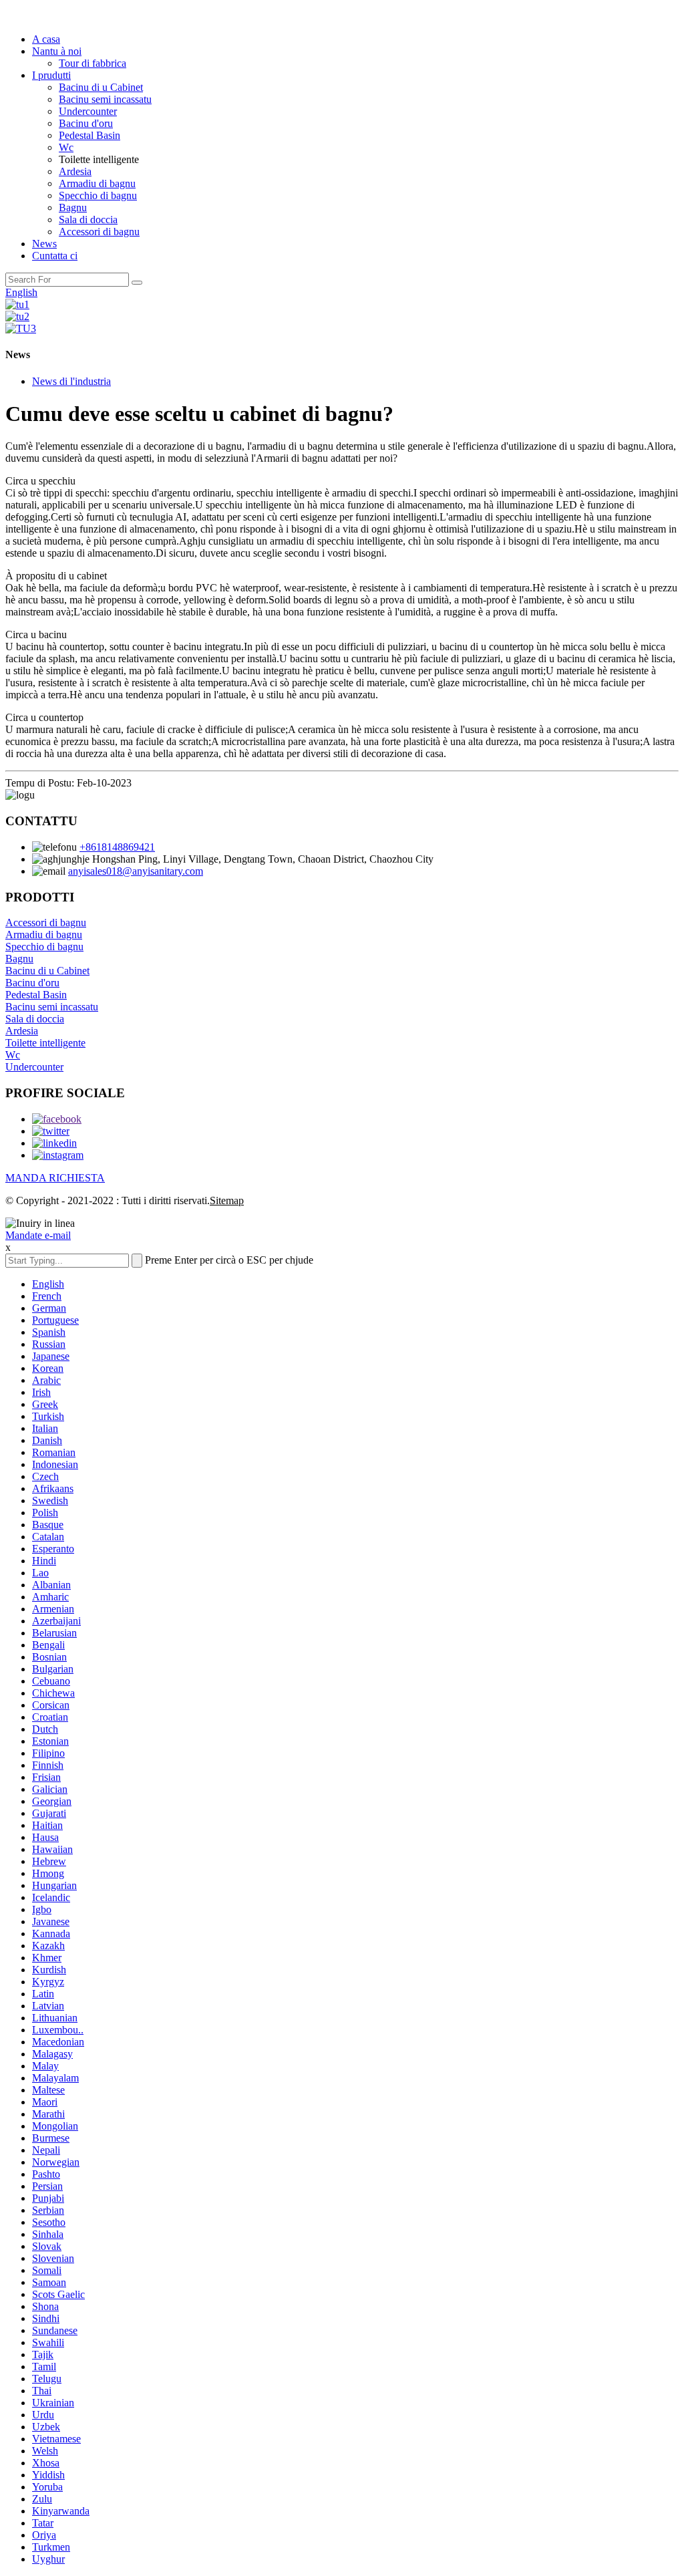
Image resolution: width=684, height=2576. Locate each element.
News (44, 244)
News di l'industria (71, 381)
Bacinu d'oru (86, 123)
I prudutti (51, 75)
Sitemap (227, 1200)
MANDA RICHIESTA (55, 1178)
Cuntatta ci (55, 256)
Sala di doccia (88, 220)
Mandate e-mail (38, 1235)
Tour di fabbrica (93, 63)
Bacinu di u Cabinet (101, 87)
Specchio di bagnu (98, 195)
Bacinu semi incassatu (105, 99)
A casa (46, 39)
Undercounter (88, 111)
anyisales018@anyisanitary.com (136, 871)
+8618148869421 (117, 847)
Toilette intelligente (45, 1043)
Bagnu (73, 207)
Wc (66, 147)
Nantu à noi (57, 51)
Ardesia (75, 171)
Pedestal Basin (90, 135)
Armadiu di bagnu (97, 183)
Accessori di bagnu (99, 232)
